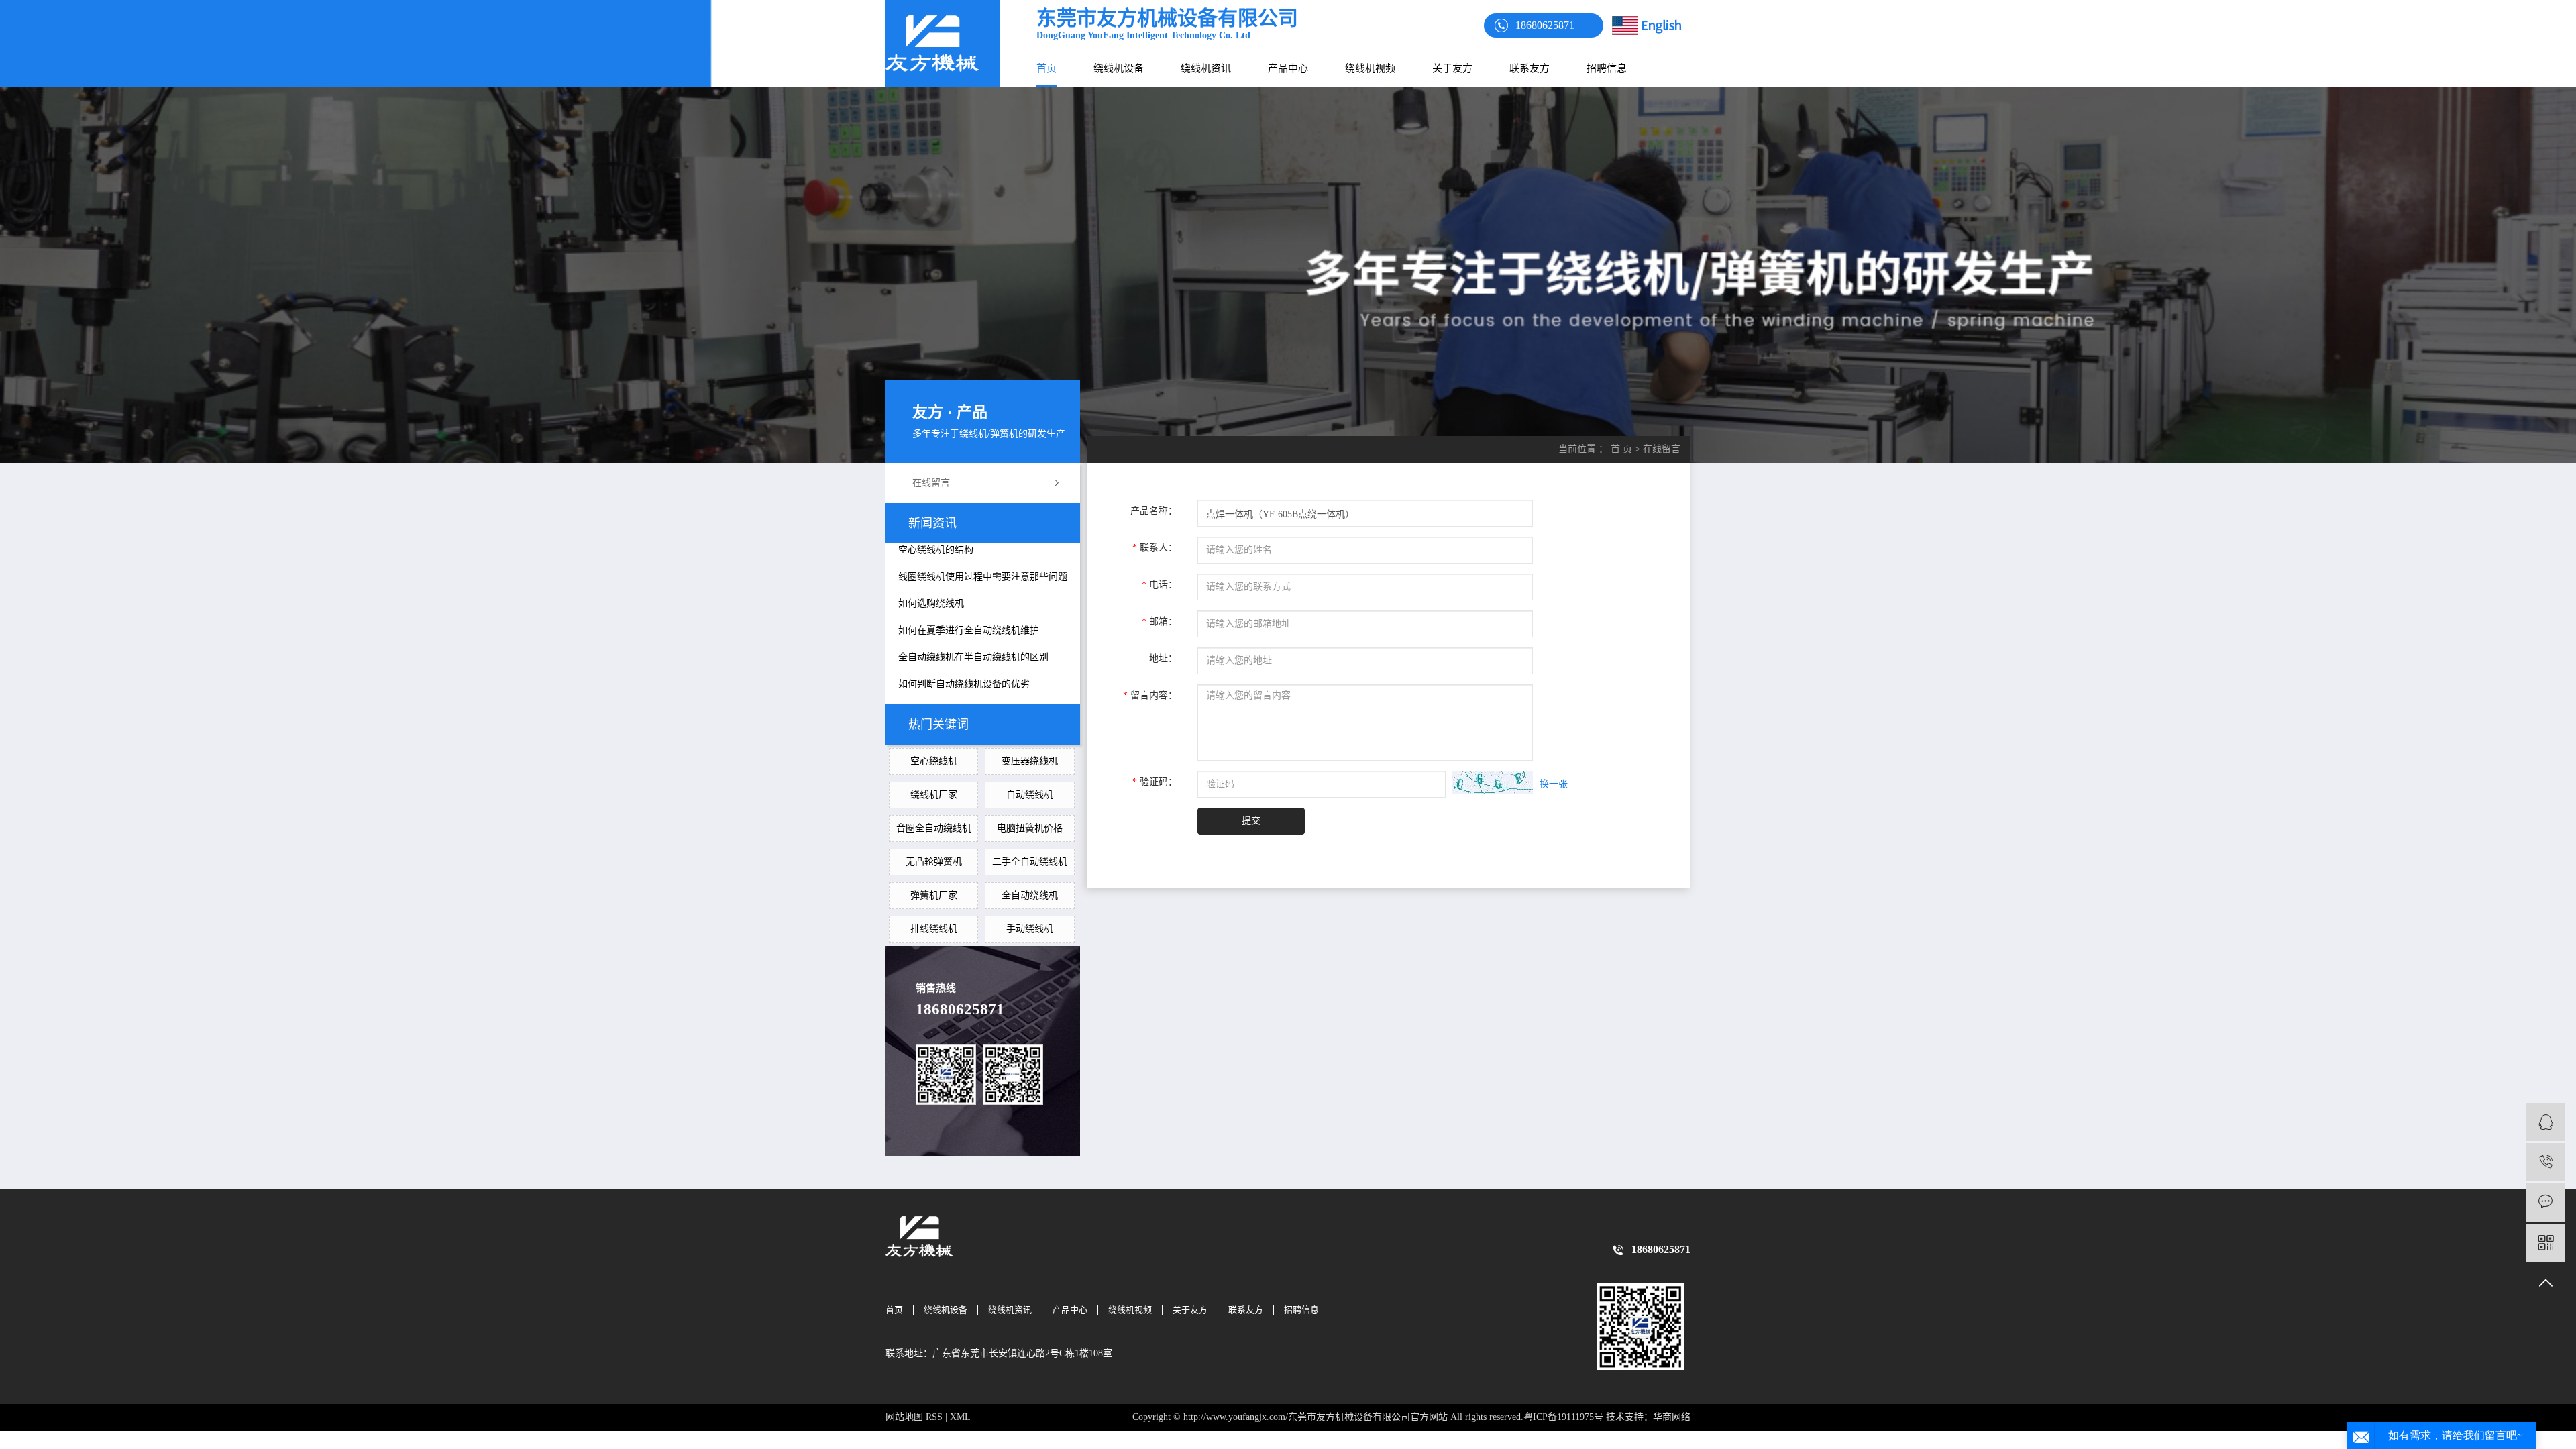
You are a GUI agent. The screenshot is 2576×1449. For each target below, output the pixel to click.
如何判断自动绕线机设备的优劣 (964, 684)
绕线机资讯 (1206, 68)
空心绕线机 (934, 761)
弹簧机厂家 (934, 895)
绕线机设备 (1119, 68)
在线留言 (931, 483)
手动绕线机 (1030, 929)
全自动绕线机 (1030, 895)
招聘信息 (1607, 68)
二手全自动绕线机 (1030, 862)
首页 (1046, 68)
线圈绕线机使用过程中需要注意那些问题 (983, 577)
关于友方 (1452, 68)
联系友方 (1529, 68)
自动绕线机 (1030, 795)
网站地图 (904, 1417)
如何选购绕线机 (931, 603)
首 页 (1621, 449)
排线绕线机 (934, 929)
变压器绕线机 (1030, 761)
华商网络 (1672, 1417)
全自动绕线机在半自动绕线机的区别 (973, 657)
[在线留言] (2545, 1202)
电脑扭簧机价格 (1030, 828)
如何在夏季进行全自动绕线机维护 (969, 630)
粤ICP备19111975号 (1563, 1417)
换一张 (1554, 784)
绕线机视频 (1370, 68)
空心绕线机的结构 (936, 550)
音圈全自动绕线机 (934, 828)
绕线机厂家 (934, 795)
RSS (934, 1417)
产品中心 (1288, 68)
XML (960, 1417)
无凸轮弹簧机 (934, 862)
